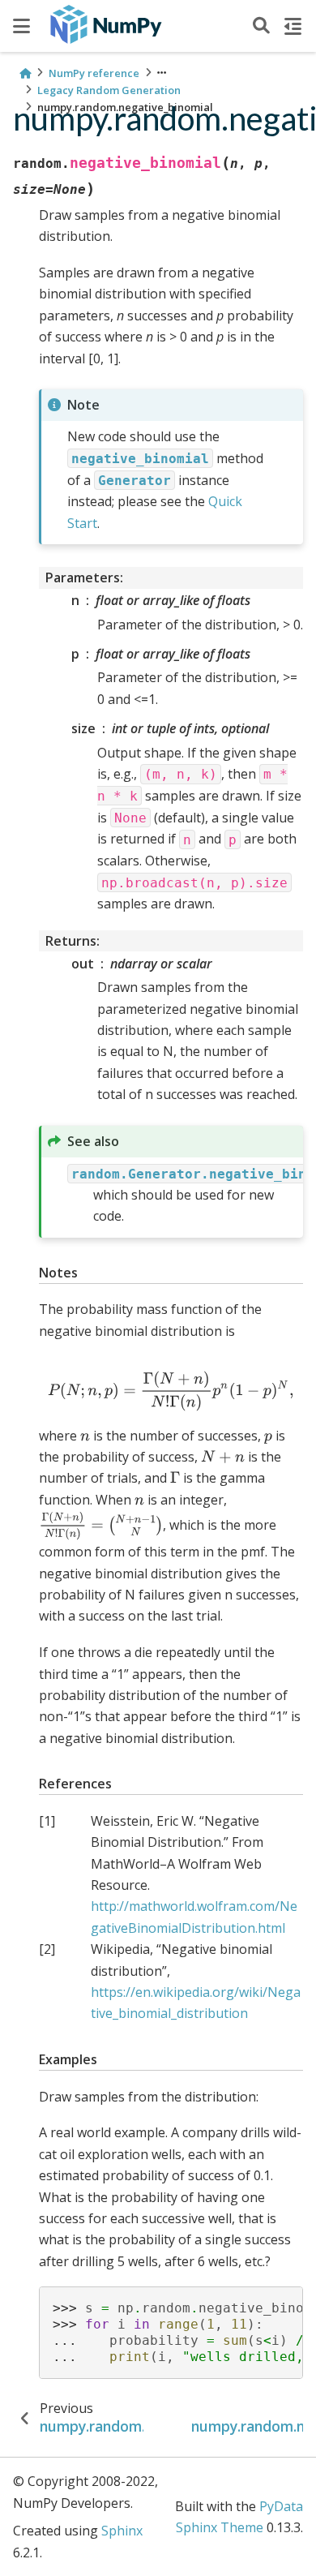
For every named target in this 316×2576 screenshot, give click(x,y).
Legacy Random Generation (109, 90)
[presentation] (171, 1391)
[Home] (25, 73)
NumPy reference (94, 73)
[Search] (261, 26)
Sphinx (122, 2531)
